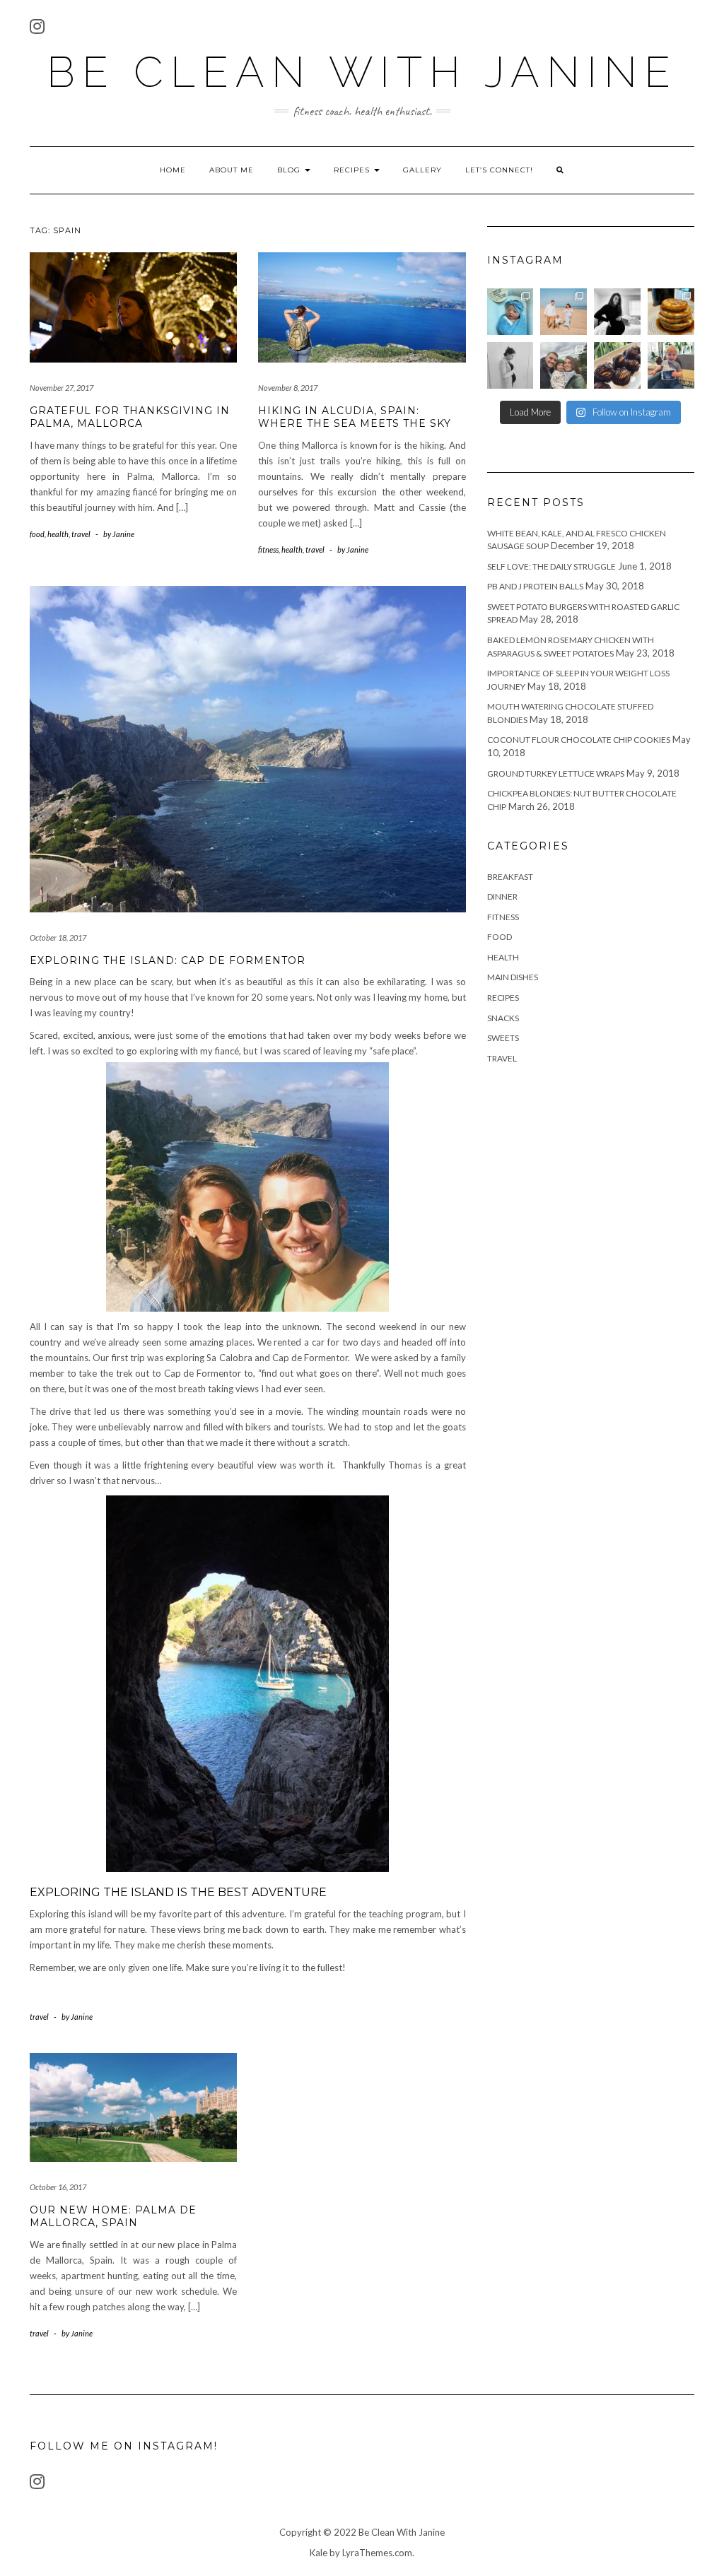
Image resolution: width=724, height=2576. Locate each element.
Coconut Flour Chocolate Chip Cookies (579, 740)
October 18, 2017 (58, 937)
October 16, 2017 (58, 2187)
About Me (232, 170)
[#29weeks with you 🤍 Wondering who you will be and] (617, 312)
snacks (503, 1018)
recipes (503, 998)
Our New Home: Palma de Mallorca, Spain (113, 2216)
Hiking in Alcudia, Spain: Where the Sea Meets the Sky (355, 417)
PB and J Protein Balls (535, 586)
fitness (268, 549)
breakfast (510, 877)
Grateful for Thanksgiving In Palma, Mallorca (130, 417)
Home (173, 170)
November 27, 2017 (62, 388)
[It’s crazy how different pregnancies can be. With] (510, 365)
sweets (503, 1038)
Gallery (422, 170)
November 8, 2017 (288, 388)
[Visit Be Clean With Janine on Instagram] (37, 29)
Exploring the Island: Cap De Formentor (168, 960)
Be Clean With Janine (362, 72)
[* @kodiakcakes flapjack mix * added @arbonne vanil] (671, 312)
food (37, 534)
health (58, 534)
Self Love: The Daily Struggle (551, 566)
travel (81, 534)
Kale (319, 2553)
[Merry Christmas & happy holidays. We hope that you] (564, 365)
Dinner (502, 896)
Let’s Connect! (499, 170)
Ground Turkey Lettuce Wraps (556, 774)
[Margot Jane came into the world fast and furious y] (510, 312)
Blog (290, 170)
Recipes (353, 170)
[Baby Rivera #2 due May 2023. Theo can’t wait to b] (671, 365)
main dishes (513, 977)
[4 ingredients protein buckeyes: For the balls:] (617, 365)
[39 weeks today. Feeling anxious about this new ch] (564, 312)
